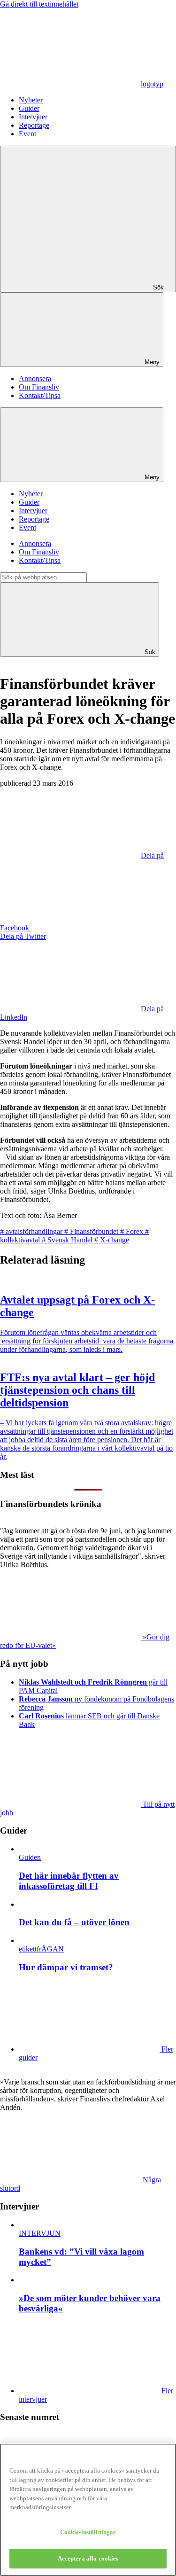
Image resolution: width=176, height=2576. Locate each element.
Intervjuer (33, 117)
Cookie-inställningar (88, 2532)
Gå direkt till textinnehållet (39, 4)
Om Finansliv (39, 387)
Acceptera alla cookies (88, 2558)
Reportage (34, 125)
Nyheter (31, 100)
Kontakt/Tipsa (40, 395)
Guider (29, 108)
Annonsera (35, 379)
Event (27, 134)
